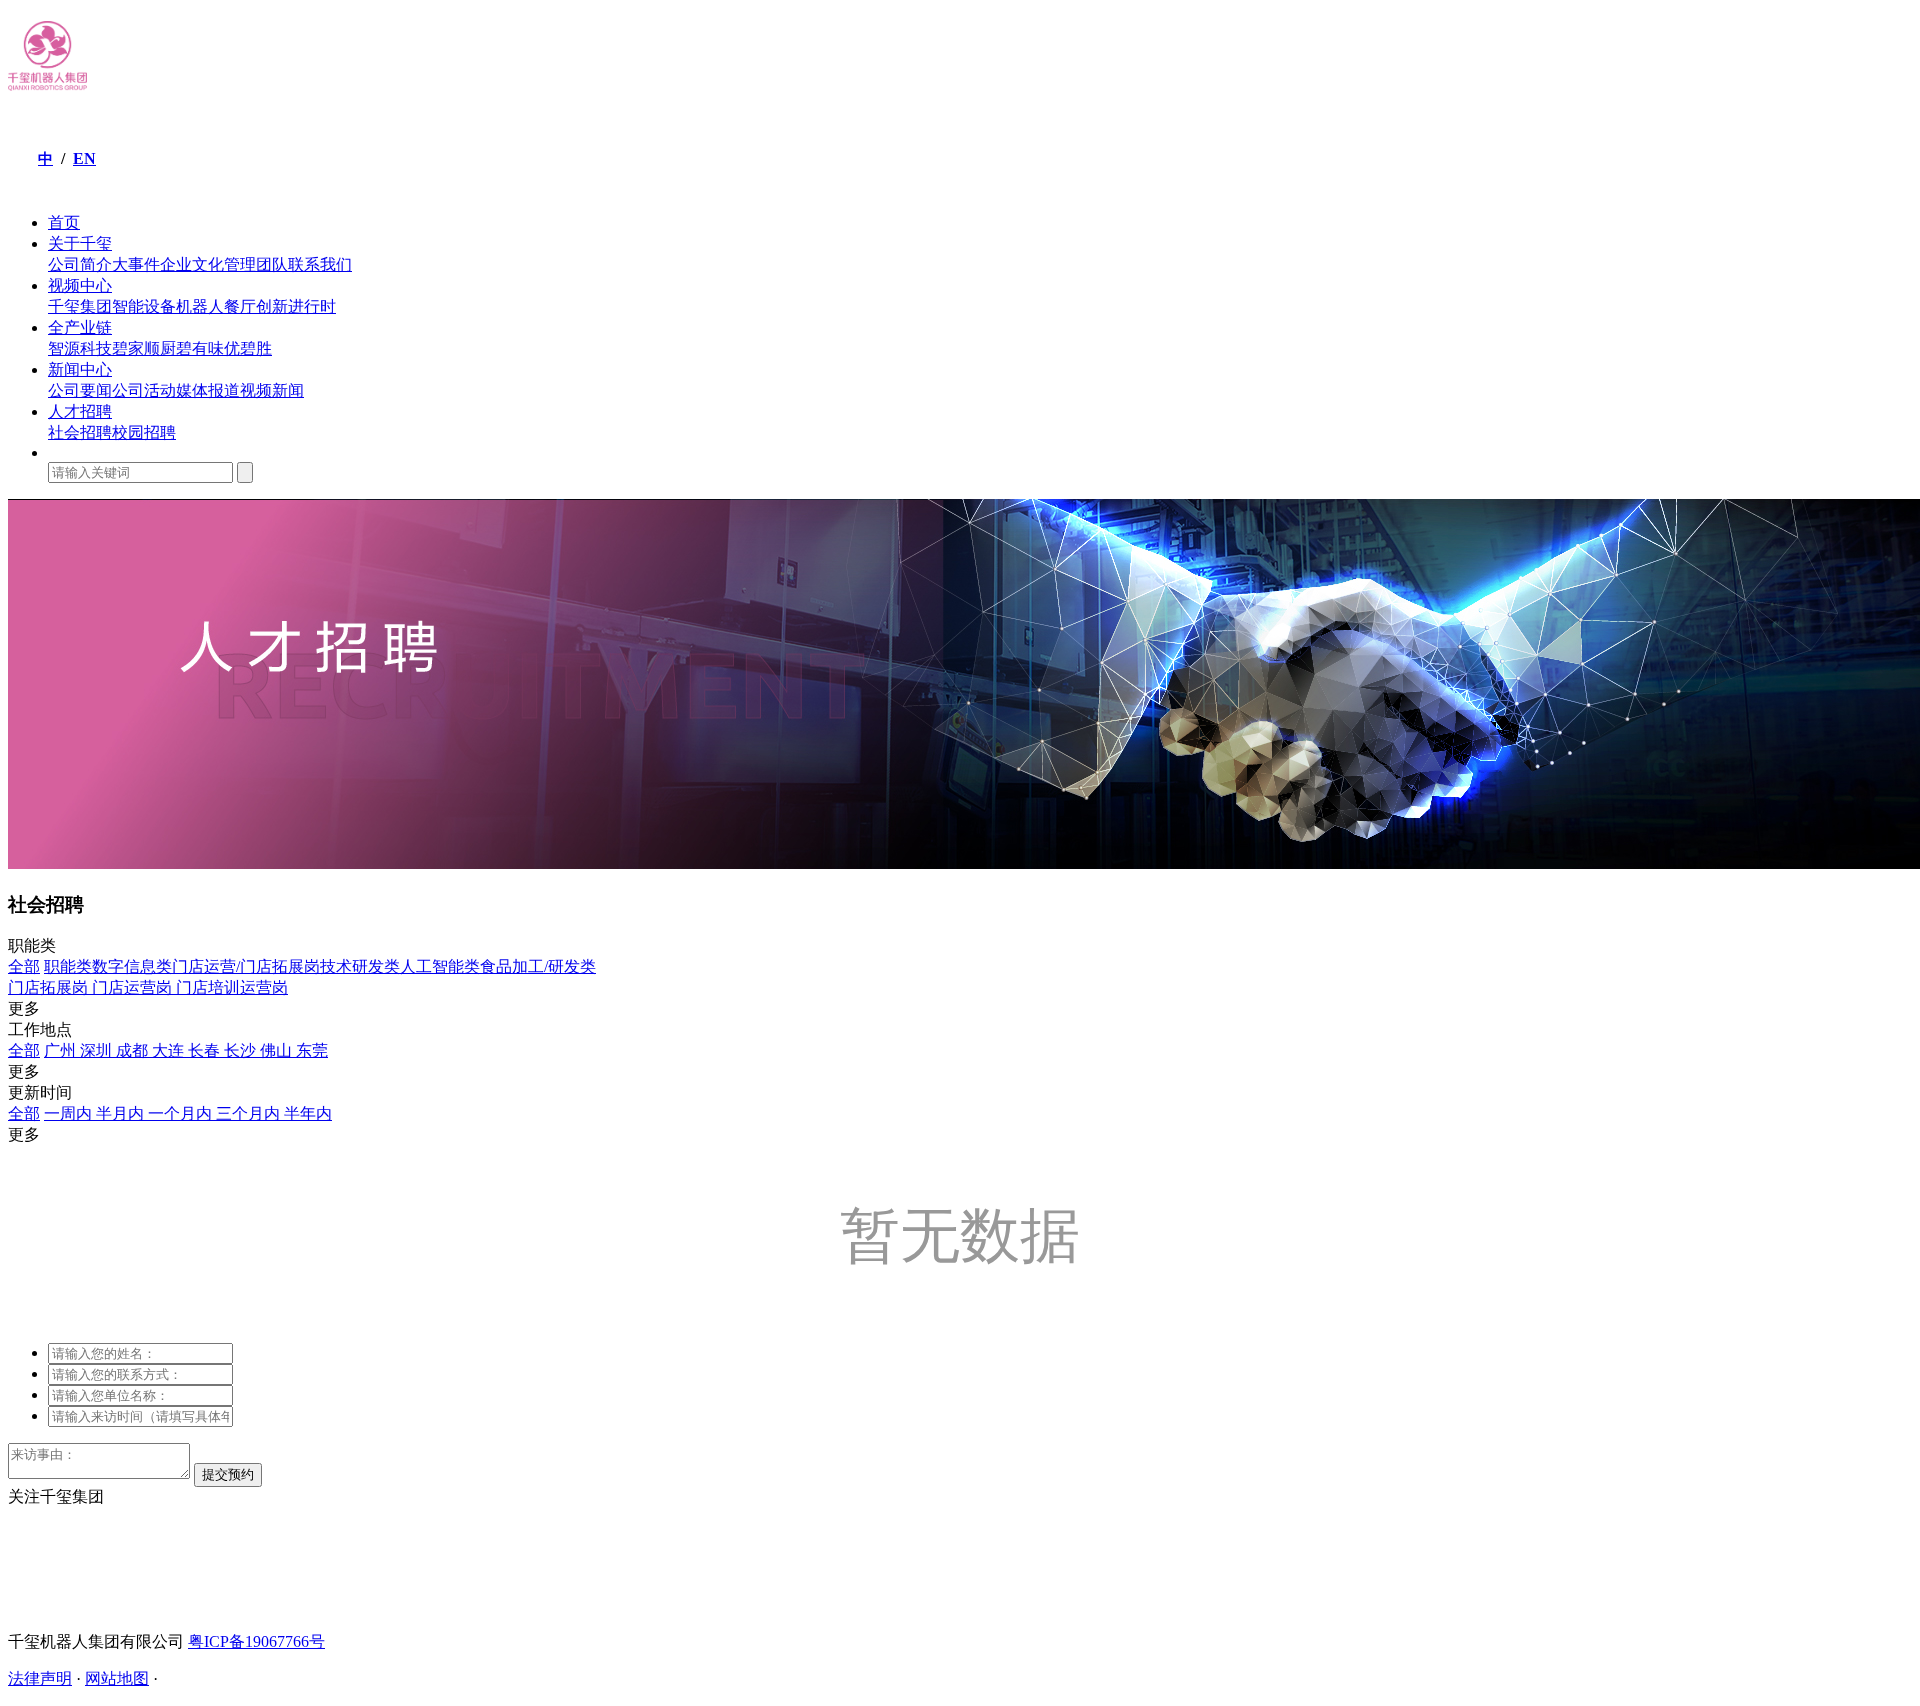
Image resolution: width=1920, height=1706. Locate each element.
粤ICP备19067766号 (256, 1641)
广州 (62, 1050)
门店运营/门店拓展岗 (246, 966)
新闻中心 (80, 369)
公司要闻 (80, 390)
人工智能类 (440, 966)
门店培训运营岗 (232, 987)
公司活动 (144, 390)
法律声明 (40, 1678)
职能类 (68, 966)
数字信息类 (132, 966)
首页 (64, 222)
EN (84, 158)
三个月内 (250, 1113)
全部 (24, 966)
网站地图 (117, 1678)
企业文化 (192, 264)
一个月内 (182, 1113)
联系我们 (320, 264)
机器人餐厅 (216, 306)
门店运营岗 (134, 987)
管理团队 (256, 264)
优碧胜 (248, 348)
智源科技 (80, 348)
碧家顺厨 (144, 348)
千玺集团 (80, 306)
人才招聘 (80, 411)
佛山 (278, 1050)
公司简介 (80, 264)
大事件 (136, 264)
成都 (134, 1050)
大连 (170, 1050)
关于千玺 (80, 243)
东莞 (312, 1050)
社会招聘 (80, 432)
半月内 (122, 1113)
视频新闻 (272, 390)
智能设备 (144, 306)
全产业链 (80, 327)
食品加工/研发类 (538, 966)
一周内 (70, 1113)
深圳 (98, 1050)
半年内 (308, 1113)
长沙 (242, 1050)
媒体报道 (208, 390)
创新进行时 (296, 306)
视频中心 (80, 285)
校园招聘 (144, 432)
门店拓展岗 (50, 987)
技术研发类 (360, 966)
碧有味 (200, 348)
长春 (206, 1050)
